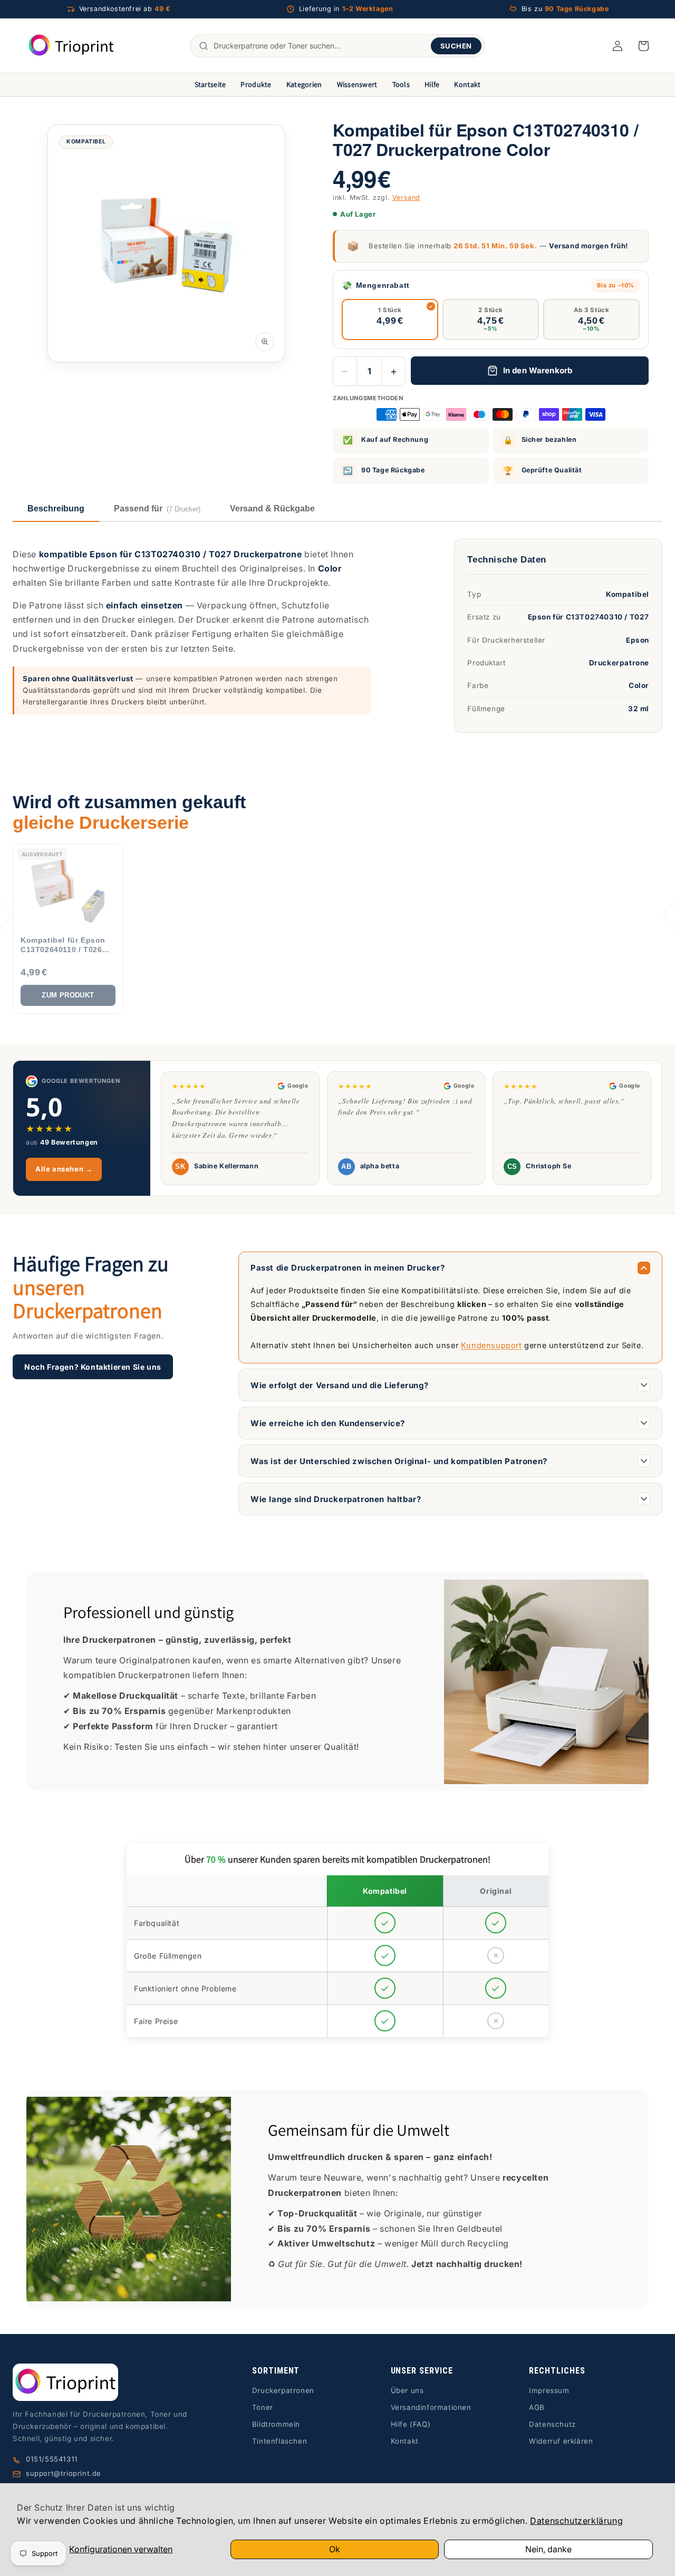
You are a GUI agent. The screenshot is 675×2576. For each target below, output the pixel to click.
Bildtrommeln (276, 2424)
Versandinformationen (431, 2407)
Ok (335, 2549)
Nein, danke (548, 2549)
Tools (401, 84)
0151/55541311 (52, 2459)
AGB (537, 2407)
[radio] (390, 319)
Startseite (210, 84)
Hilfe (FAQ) (411, 2424)
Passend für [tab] (157, 509)
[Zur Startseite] (106, 2382)
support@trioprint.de (64, 2473)
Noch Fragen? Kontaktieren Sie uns (93, 1367)
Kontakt (467, 84)
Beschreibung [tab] (56, 509)
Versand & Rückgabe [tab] (272, 509)
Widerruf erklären (561, 2441)
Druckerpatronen (283, 2390)
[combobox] (320, 46)
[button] (643, 46)
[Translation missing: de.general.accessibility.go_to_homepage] (71, 46)
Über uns (407, 2390)
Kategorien (304, 84)
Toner (263, 2407)
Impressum (549, 2390)
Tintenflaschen (279, 2441)
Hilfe (432, 84)
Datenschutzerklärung (576, 2521)
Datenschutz (552, 2424)
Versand (406, 197)
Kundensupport (491, 1345)
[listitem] (68, 929)
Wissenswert (357, 84)
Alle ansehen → (64, 1169)
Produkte (256, 84)
